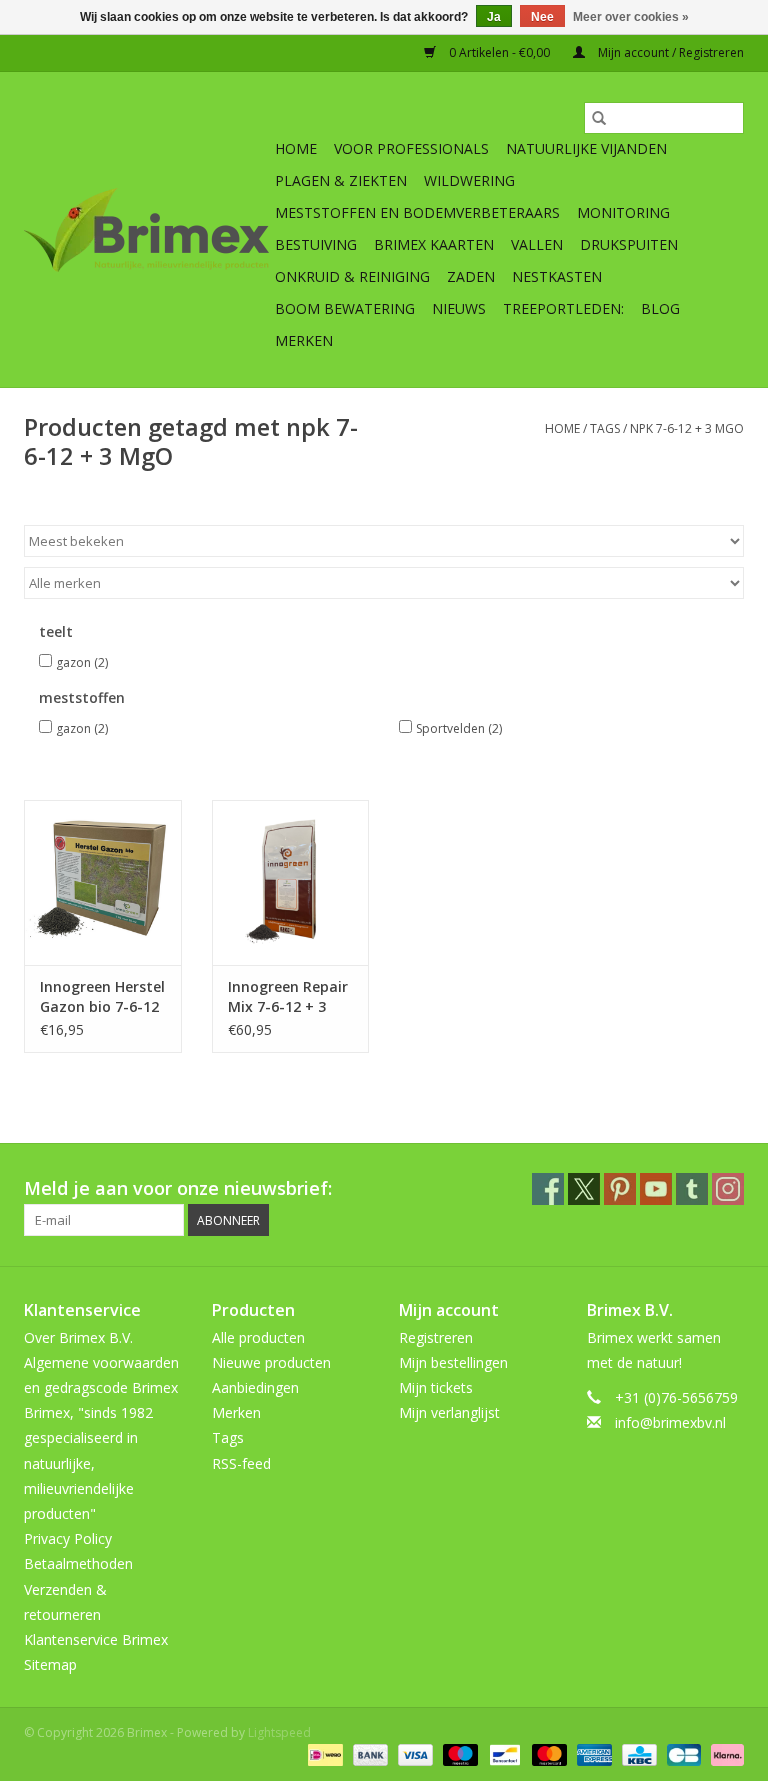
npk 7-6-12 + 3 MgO (687, 428)
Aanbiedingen (255, 1387)
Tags (605, 428)
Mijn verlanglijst (449, 1412)
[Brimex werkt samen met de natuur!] (146, 230)
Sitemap (50, 1664)
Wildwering (469, 180)
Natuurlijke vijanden (586, 148)
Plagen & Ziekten (341, 180)
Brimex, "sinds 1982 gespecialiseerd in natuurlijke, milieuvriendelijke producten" (88, 1463)
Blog (660, 308)
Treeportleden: (563, 308)
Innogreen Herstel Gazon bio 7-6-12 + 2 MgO (102, 997)
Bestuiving (316, 244)
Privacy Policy (68, 1538)
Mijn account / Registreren (669, 52)
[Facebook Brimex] (548, 1189)
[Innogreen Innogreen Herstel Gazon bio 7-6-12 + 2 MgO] (103, 882)
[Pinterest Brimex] (620, 1189)
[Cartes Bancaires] (682, 1753)
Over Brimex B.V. (78, 1337)
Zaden (471, 276)
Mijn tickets (436, 1387)
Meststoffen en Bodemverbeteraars (417, 212)
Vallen (537, 244)
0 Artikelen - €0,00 (499, 52)
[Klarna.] (724, 1753)
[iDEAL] (323, 1753)
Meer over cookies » (631, 17)
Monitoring (623, 212)
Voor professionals (411, 148)
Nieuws (459, 308)
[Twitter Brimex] (584, 1189)
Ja (494, 17)
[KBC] (637, 1753)
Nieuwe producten (271, 1362)
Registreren (436, 1337)
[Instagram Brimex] (728, 1189)
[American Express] (592, 1753)
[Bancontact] (503, 1753)
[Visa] (413, 1753)
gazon (82, 662)
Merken (304, 340)
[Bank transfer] (368, 1753)
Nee (542, 17)
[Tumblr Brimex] (692, 1189)
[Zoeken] (599, 118)
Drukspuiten (629, 244)
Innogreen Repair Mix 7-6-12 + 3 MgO (288, 997)
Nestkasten (557, 276)
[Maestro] (458, 1753)
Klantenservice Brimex (96, 1639)
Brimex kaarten (434, 244)
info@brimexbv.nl (670, 1422)
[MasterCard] (547, 1753)
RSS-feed (241, 1463)
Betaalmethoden (78, 1563)
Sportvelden (459, 728)
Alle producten (258, 1337)
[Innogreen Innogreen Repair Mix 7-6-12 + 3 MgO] (291, 882)
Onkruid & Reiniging (352, 276)
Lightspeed (279, 1732)
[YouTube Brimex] (656, 1189)
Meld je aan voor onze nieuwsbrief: (178, 1188)
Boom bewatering (345, 308)
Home (296, 148)
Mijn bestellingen (453, 1362)
